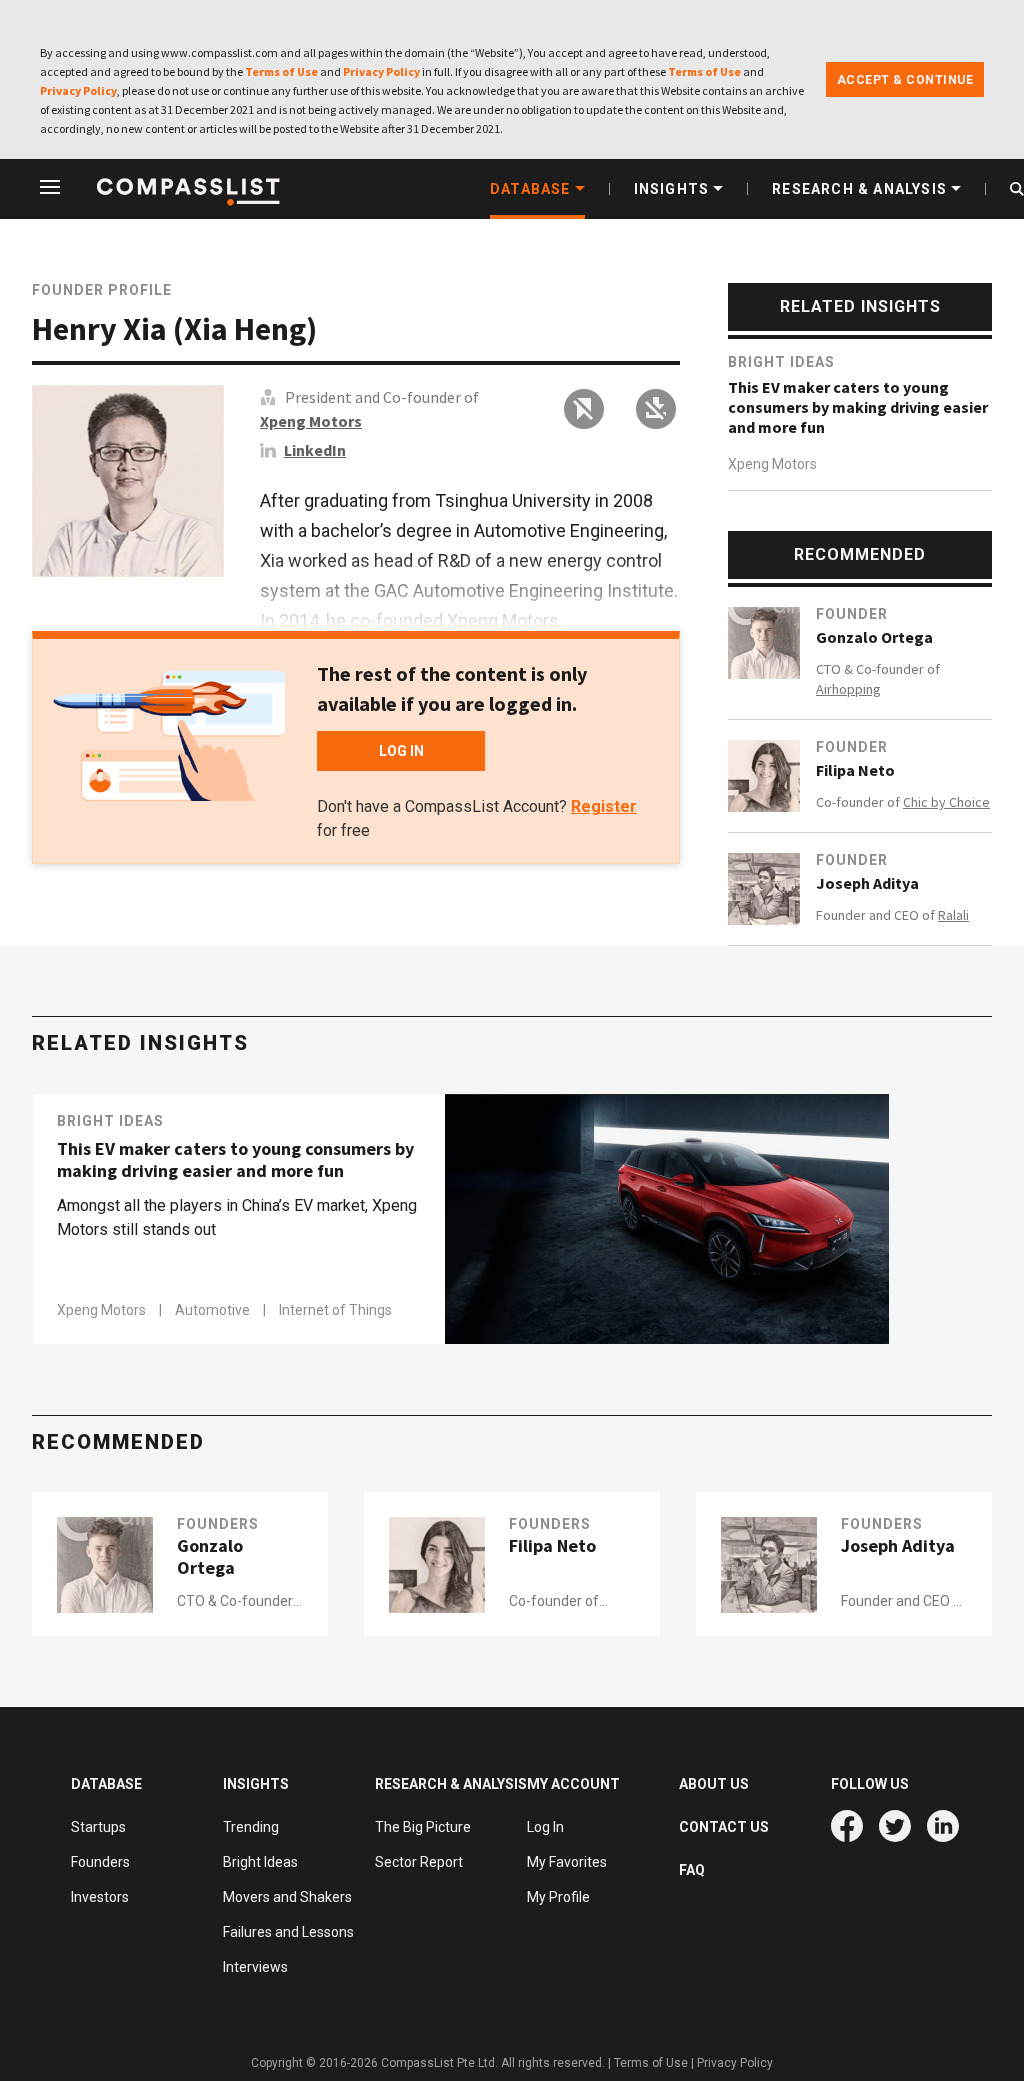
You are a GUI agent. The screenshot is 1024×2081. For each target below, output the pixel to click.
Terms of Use (281, 71)
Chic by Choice (946, 802)
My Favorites (567, 1862)
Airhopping (848, 689)
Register (604, 806)
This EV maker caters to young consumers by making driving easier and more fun (858, 407)
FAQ (692, 1870)
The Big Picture (423, 1827)
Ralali (953, 915)
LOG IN (401, 751)
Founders (218, 1524)
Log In (545, 1827)
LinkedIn (315, 450)
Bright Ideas (781, 362)
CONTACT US (724, 1827)
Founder (852, 614)
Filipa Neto (855, 770)
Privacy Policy (381, 71)
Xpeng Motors (311, 421)
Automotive (214, 1310)
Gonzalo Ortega (874, 637)
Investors (100, 1897)
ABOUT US (714, 1784)
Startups (98, 1827)
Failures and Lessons (288, 1932)
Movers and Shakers (287, 1897)
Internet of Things (335, 1310)
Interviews (255, 1967)
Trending (251, 1827)
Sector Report (419, 1862)
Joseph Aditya (867, 883)
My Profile (558, 1897)
